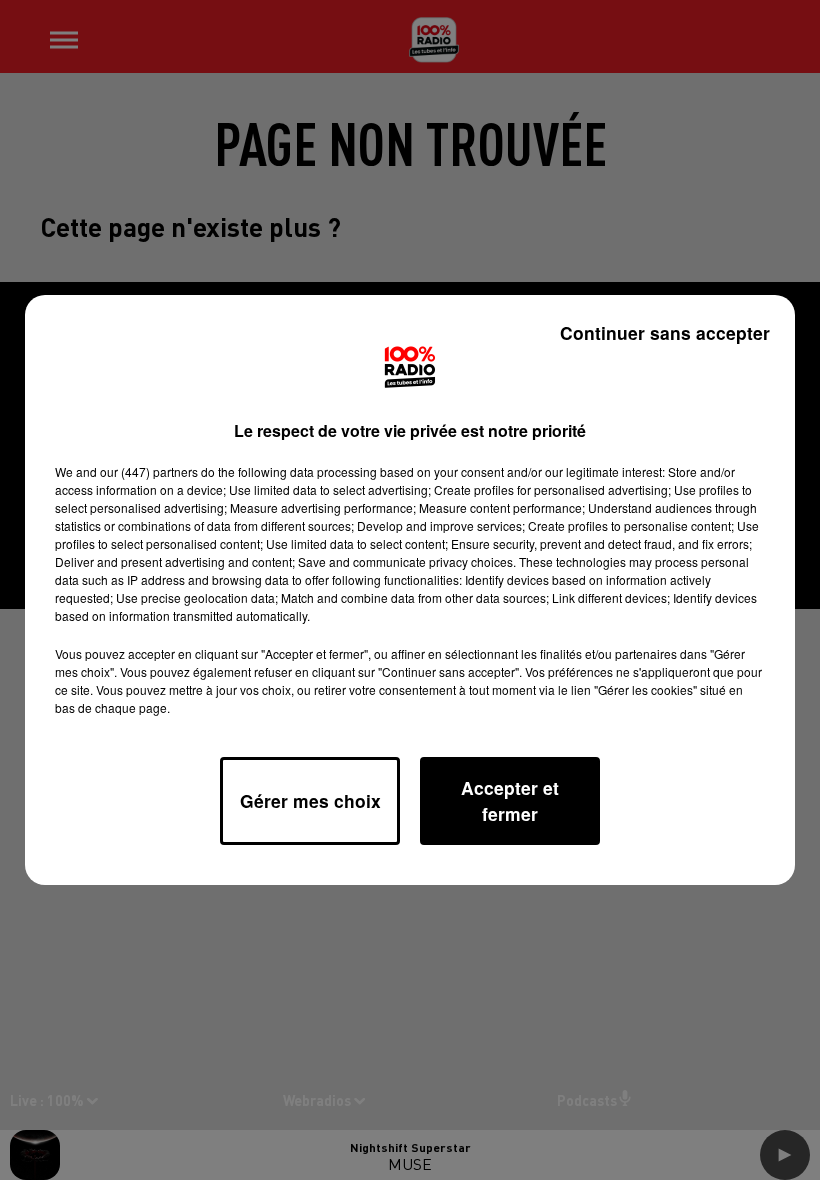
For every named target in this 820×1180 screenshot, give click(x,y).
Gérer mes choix (310, 800)
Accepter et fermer (510, 800)
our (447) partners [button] (149, 471)
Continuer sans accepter (665, 332)
